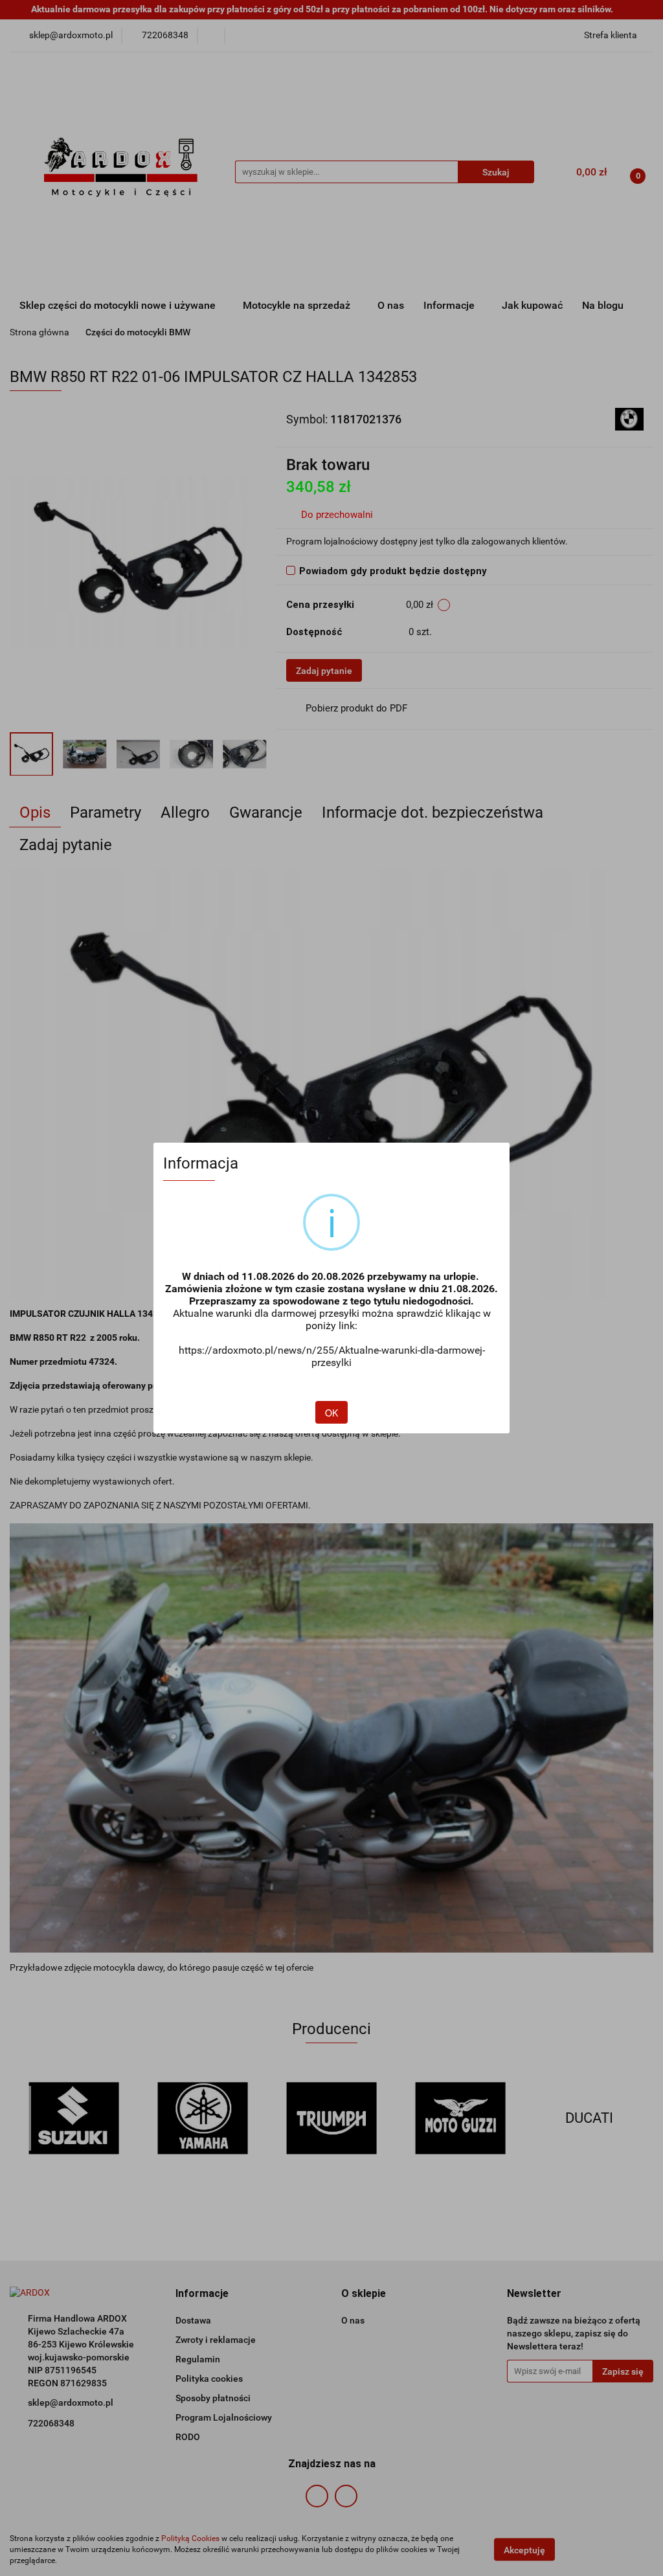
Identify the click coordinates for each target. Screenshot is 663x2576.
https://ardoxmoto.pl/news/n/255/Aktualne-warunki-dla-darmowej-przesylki (332, 1356)
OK (331, 1413)
